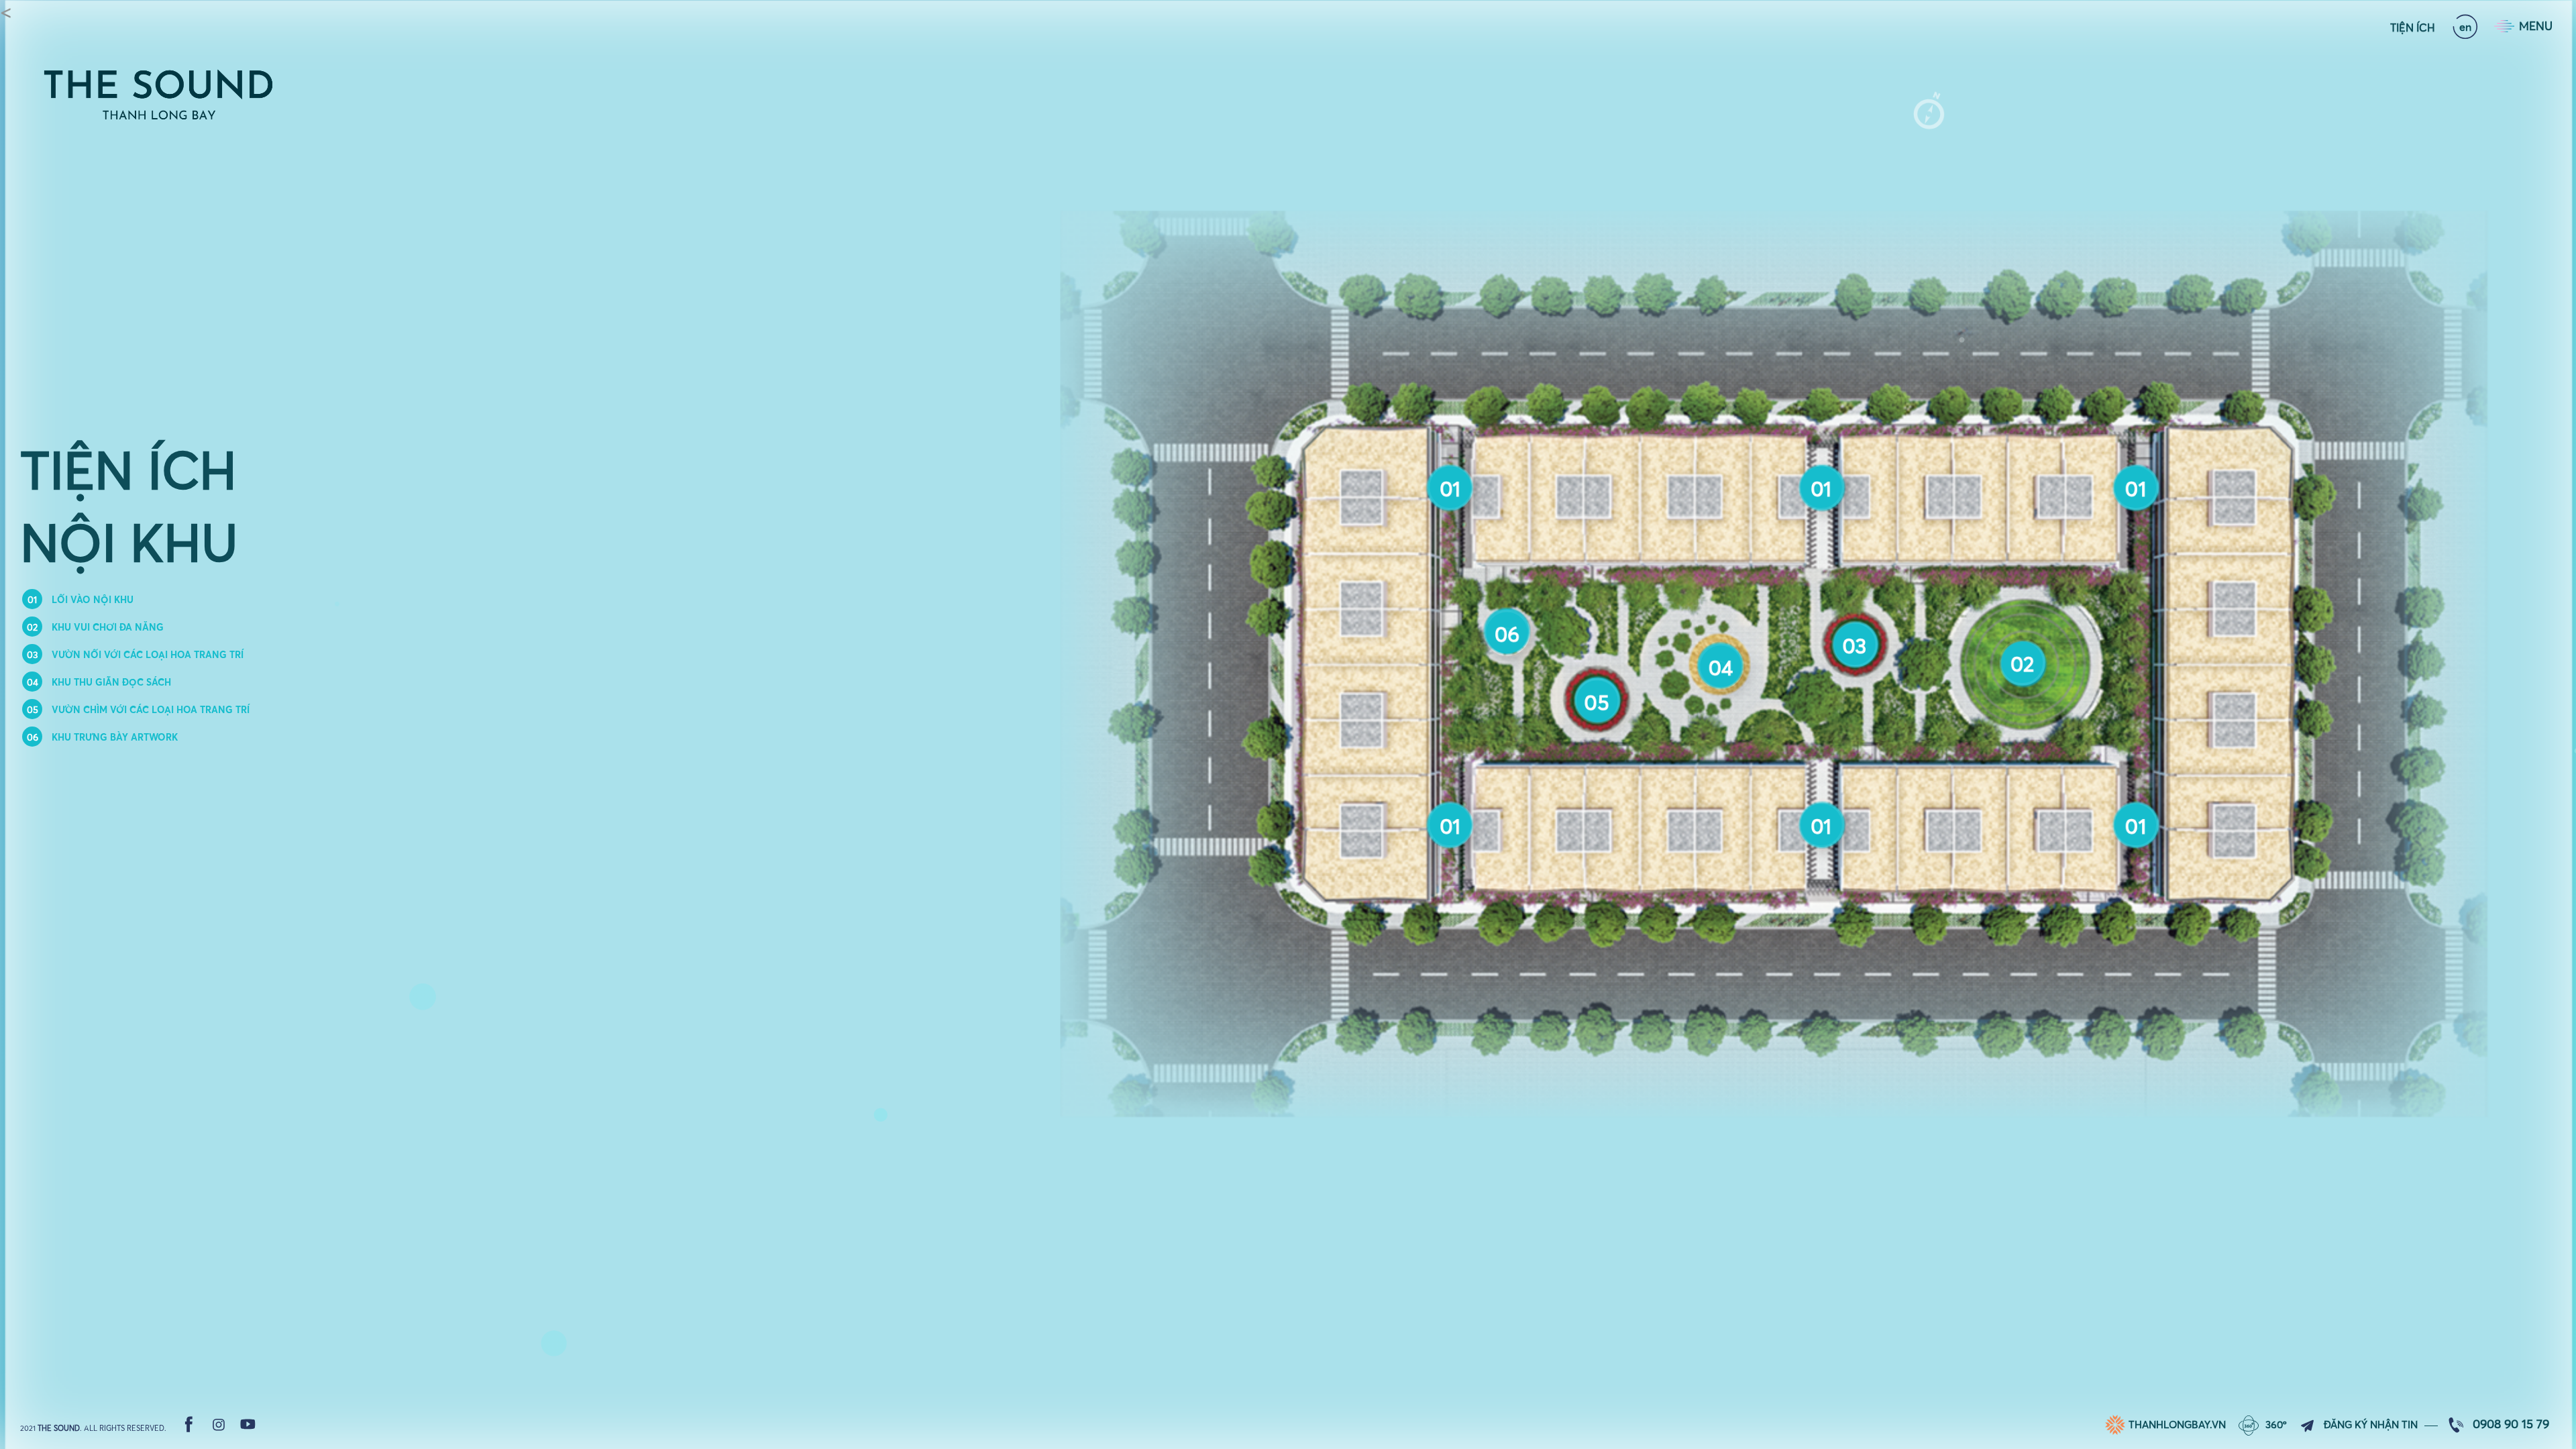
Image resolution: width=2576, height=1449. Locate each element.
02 (2022, 664)
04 (1721, 667)
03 (1855, 645)
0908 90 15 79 (2511, 1424)
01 (1451, 826)
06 (1507, 633)
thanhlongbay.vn (2177, 1425)
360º (2276, 1425)
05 (1597, 702)
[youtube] (248, 1424)
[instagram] (219, 1424)
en (2465, 27)
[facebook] (189, 1424)
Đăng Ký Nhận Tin (2371, 1425)
